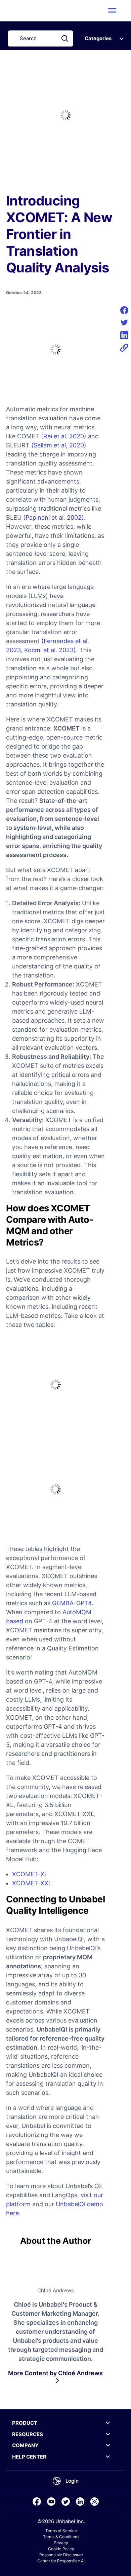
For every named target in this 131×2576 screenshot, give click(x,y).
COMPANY (25, 2445)
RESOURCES (28, 2434)
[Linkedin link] (80, 2502)
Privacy (61, 2543)
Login (72, 2481)
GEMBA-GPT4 (72, 1603)
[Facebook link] (37, 2502)
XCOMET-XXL (32, 1883)
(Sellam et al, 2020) (59, 445)
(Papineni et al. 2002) (54, 518)
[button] (112, 10)
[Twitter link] (66, 2502)
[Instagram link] (95, 2502)
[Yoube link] (51, 2502)
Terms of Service (61, 2531)
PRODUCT (25, 2423)
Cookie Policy (61, 2549)
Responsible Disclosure (61, 2555)
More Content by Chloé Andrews (55, 2373)
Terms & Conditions (61, 2537)
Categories (98, 38)
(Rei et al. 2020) (64, 436)
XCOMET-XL (30, 1874)
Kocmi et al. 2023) (50, 650)
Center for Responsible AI (61, 2561)
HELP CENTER (29, 2457)
